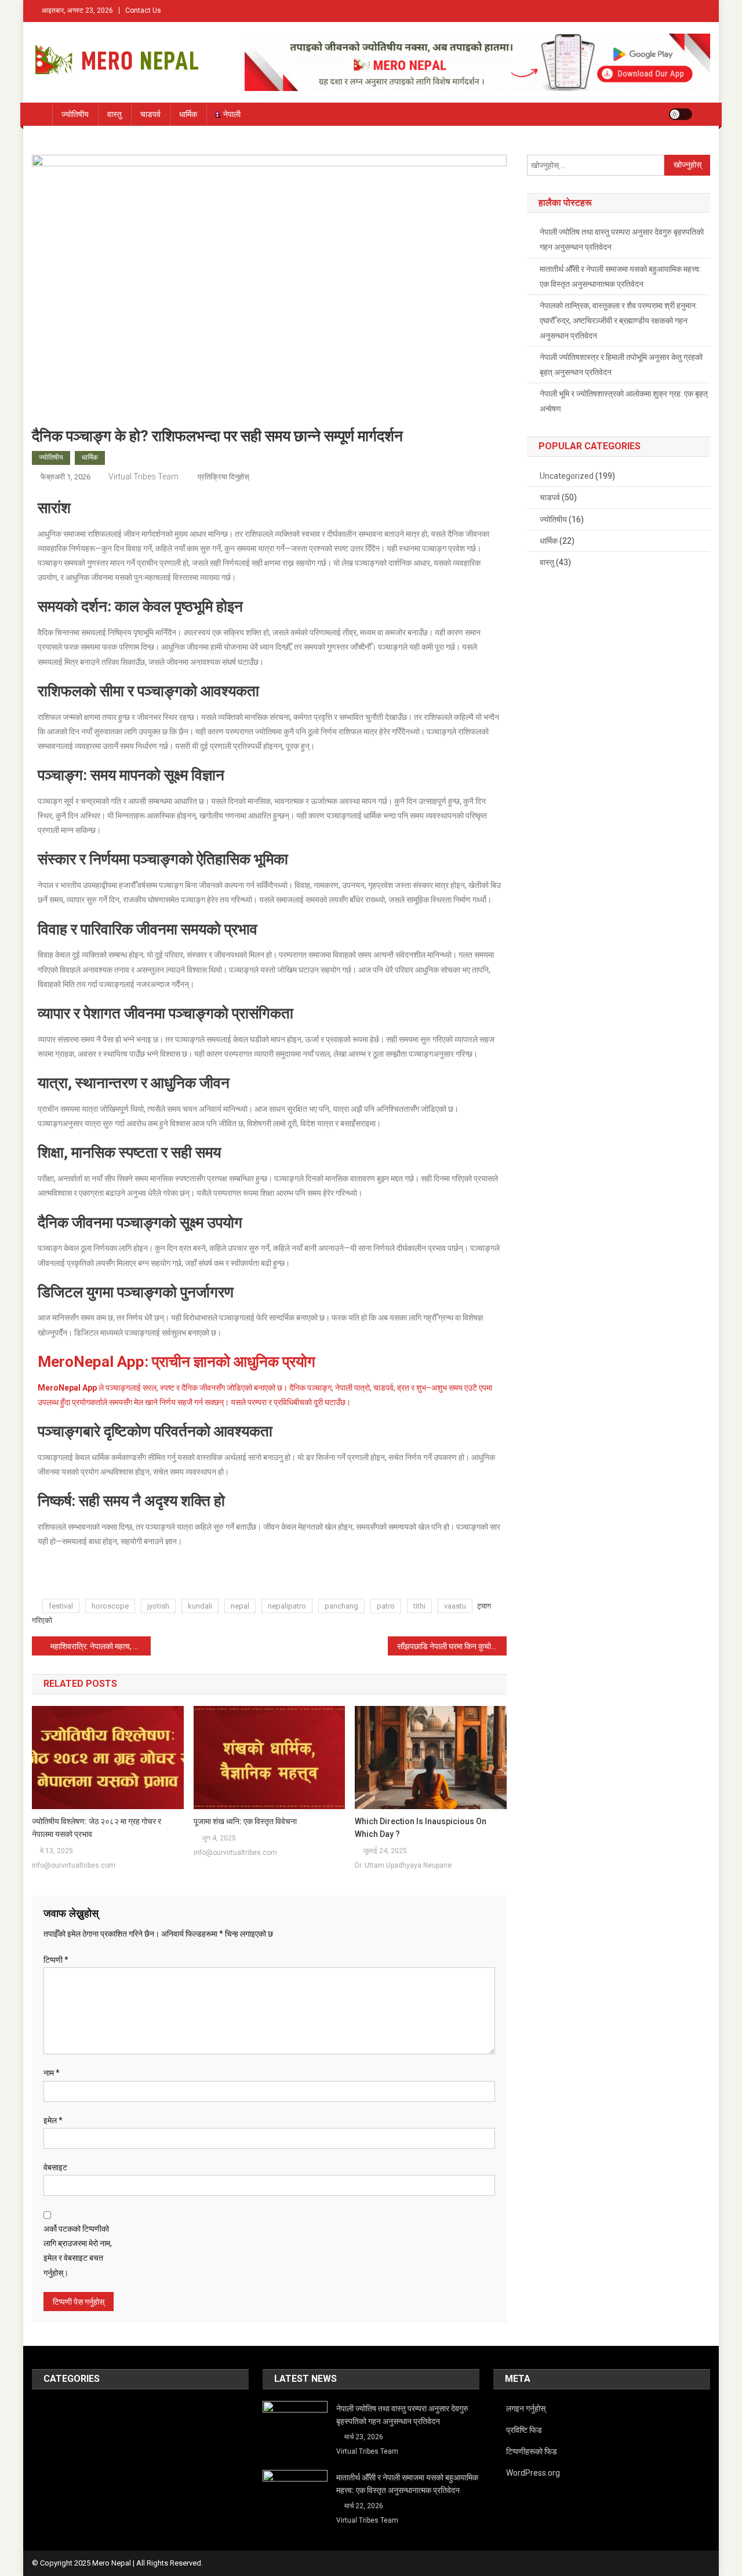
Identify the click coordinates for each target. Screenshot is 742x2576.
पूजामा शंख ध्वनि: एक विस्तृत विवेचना (245, 1821)
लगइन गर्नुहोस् (526, 2408)
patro (386, 1606)
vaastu (455, 1606)
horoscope (110, 1606)
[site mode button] (681, 114)
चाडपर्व (150, 114)
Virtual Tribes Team (143, 476)
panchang (341, 1606)
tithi (419, 1606)
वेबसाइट (55, 2167)
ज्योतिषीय (75, 114)
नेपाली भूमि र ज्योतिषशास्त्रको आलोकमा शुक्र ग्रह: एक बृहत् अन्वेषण (624, 401)
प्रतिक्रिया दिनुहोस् (223, 477)
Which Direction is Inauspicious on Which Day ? (421, 1828)
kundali (200, 1606)
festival (61, 1606)
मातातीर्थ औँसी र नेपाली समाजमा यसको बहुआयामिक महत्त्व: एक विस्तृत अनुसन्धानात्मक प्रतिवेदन (620, 276)
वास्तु (114, 114)
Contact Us (143, 10)
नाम (52, 2073)
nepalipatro (287, 1606)
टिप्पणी (56, 1960)
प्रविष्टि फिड (524, 2430)
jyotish (158, 1606)
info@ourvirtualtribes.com (74, 1865)
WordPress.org (533, 2473)
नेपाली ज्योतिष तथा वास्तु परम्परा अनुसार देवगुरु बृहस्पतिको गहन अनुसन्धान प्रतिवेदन (622, 239)
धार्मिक (188, 114)
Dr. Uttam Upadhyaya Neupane (403, 1865)
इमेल (53, 2120)
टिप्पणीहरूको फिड (532, 2451)
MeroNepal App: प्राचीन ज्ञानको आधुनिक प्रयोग (177, 1362)
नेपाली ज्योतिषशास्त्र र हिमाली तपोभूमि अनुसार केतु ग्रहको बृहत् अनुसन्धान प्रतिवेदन (621, 365)
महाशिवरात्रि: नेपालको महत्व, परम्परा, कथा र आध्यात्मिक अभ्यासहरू (101, 1646)
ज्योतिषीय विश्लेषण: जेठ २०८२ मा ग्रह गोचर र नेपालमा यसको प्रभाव (97, 1828)
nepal (240, 1606)
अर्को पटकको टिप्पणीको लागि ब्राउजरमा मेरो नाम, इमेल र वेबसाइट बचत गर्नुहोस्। (78, 2251)
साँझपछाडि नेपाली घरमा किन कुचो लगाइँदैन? (452, 1646)
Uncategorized (567, 476)
